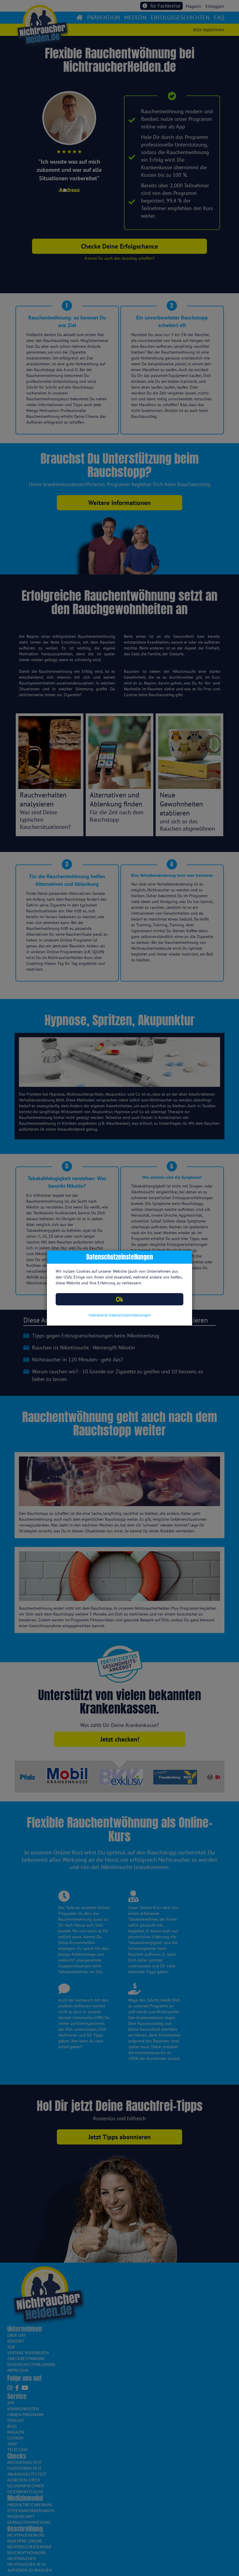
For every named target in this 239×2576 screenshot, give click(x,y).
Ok (119, 1299)
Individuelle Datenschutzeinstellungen (120, 1315)
